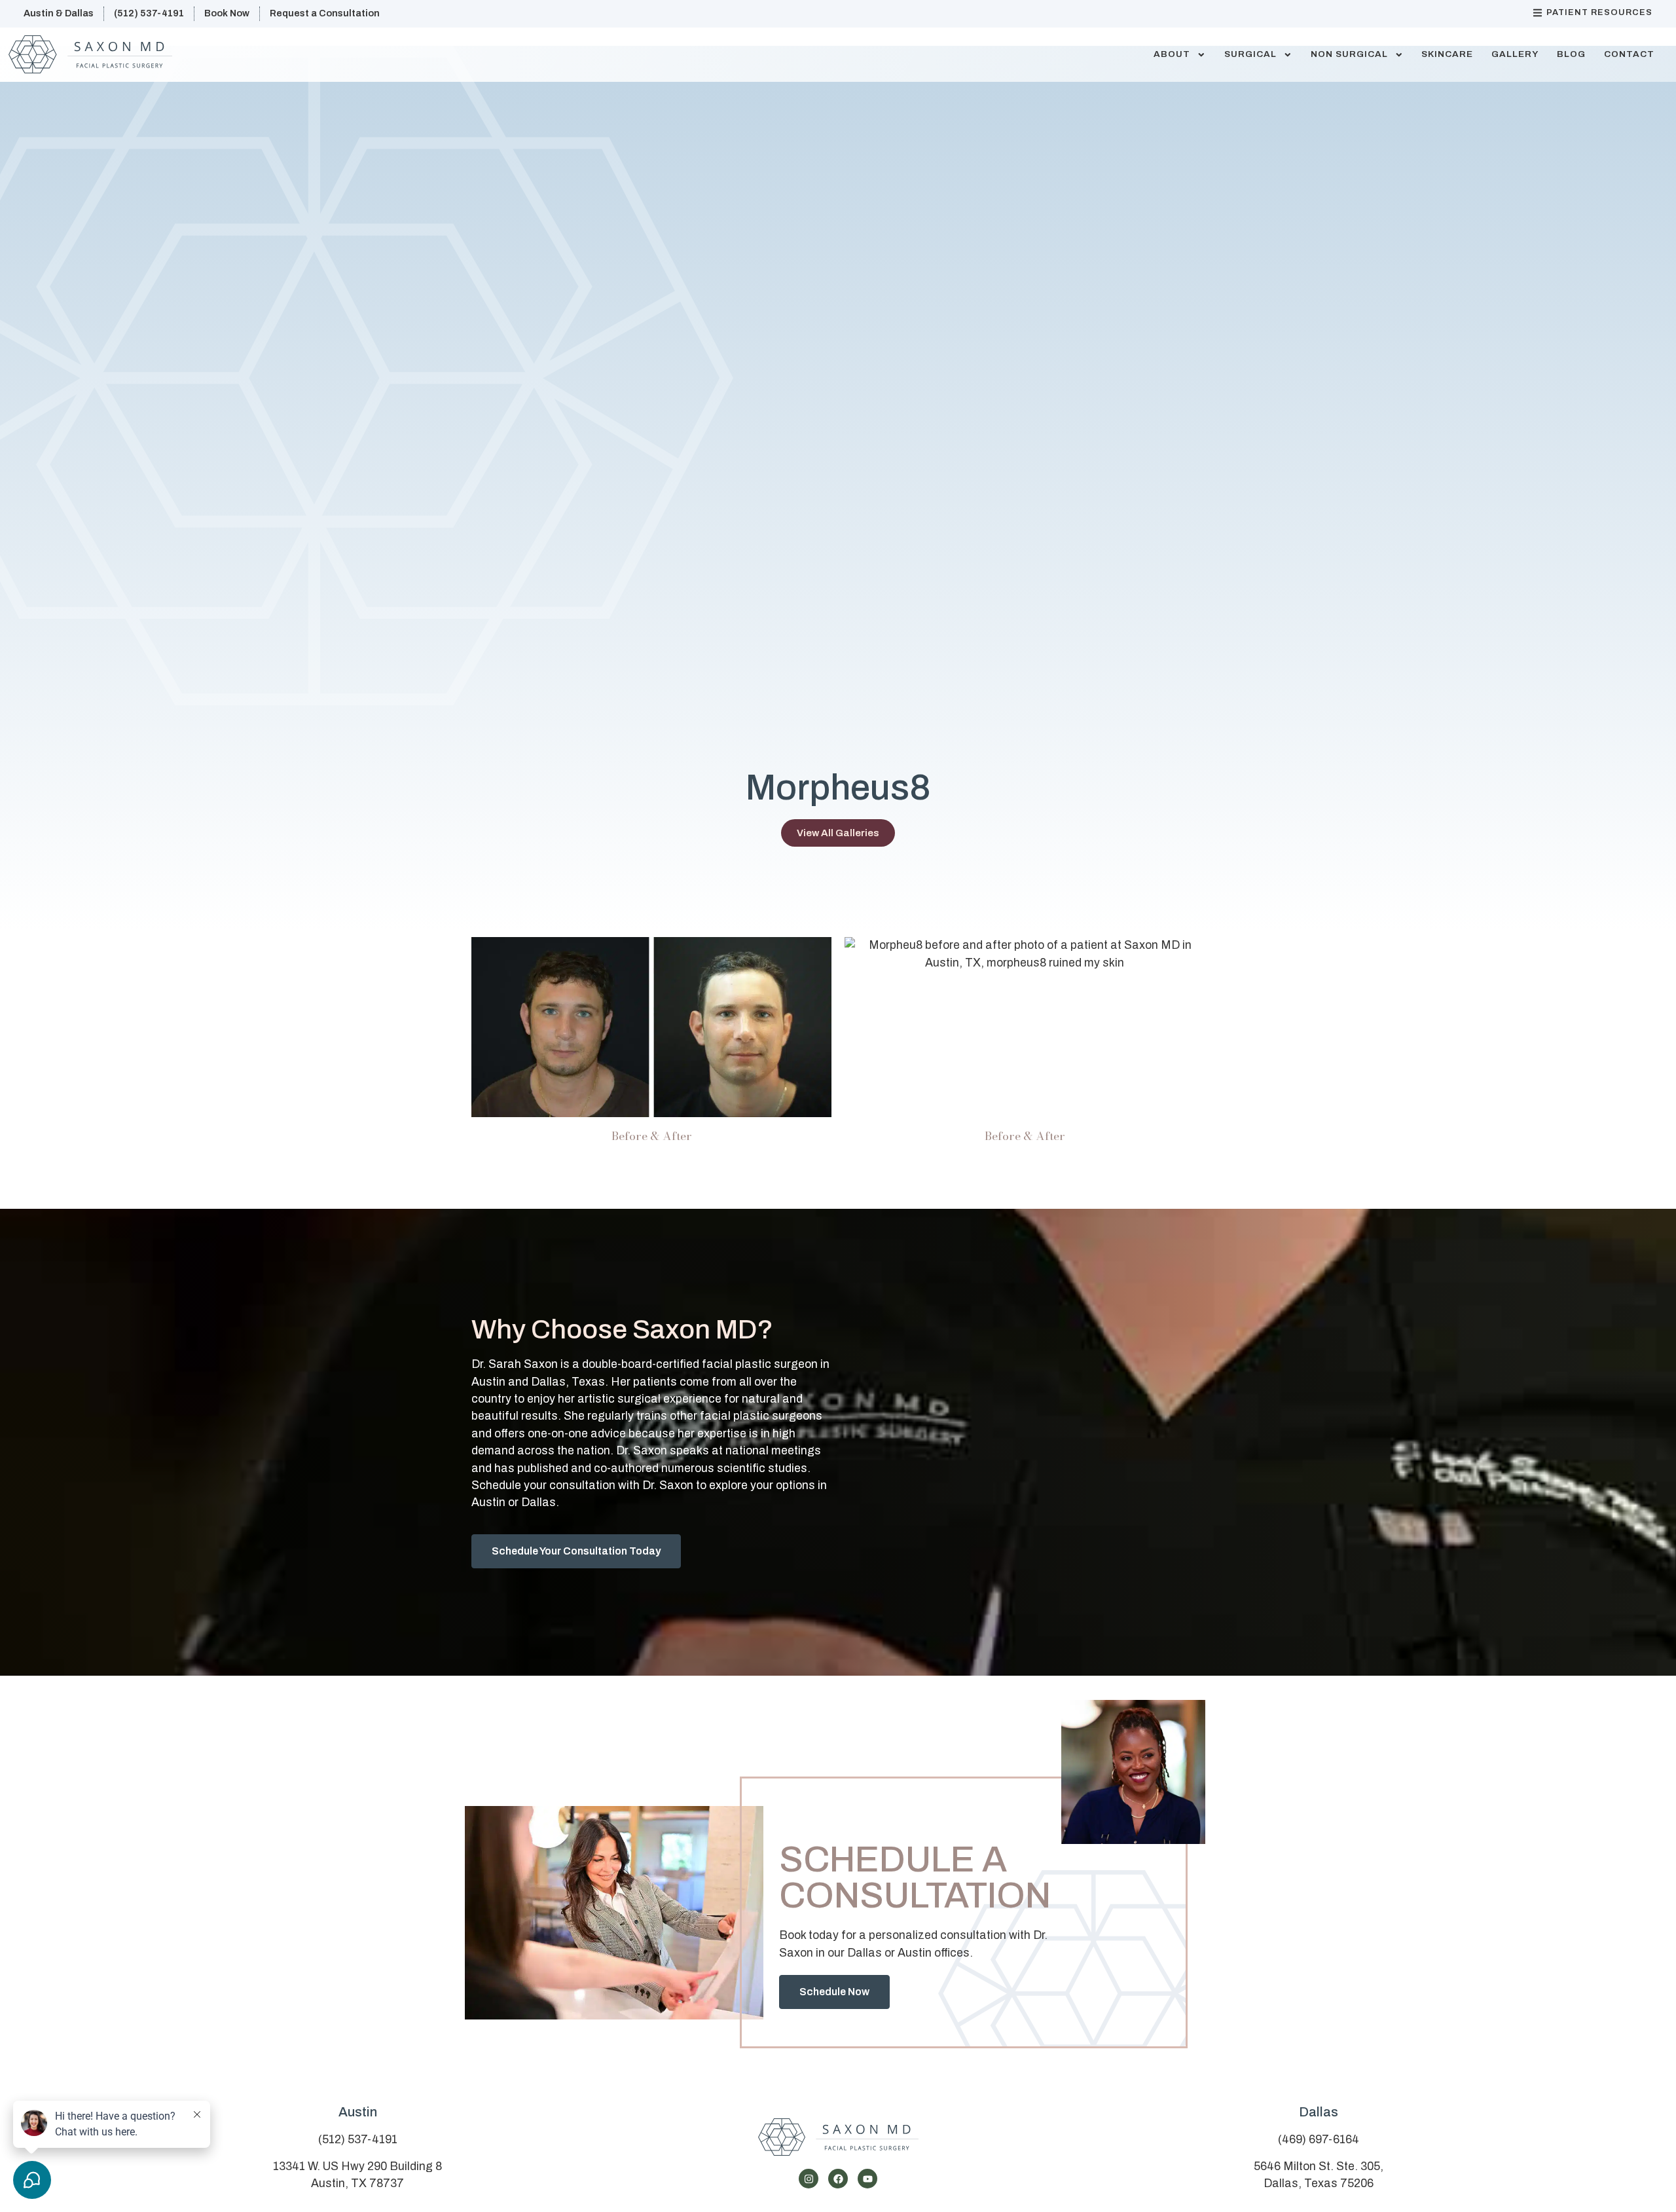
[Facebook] (838, 2179)
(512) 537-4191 (358, 2140)
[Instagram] (809, 2179)
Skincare (1447, 54)
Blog (1571, 54)
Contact (1629, 54)
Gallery (1515, 54)
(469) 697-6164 (1319, 2140)
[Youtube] (867, 2179)
